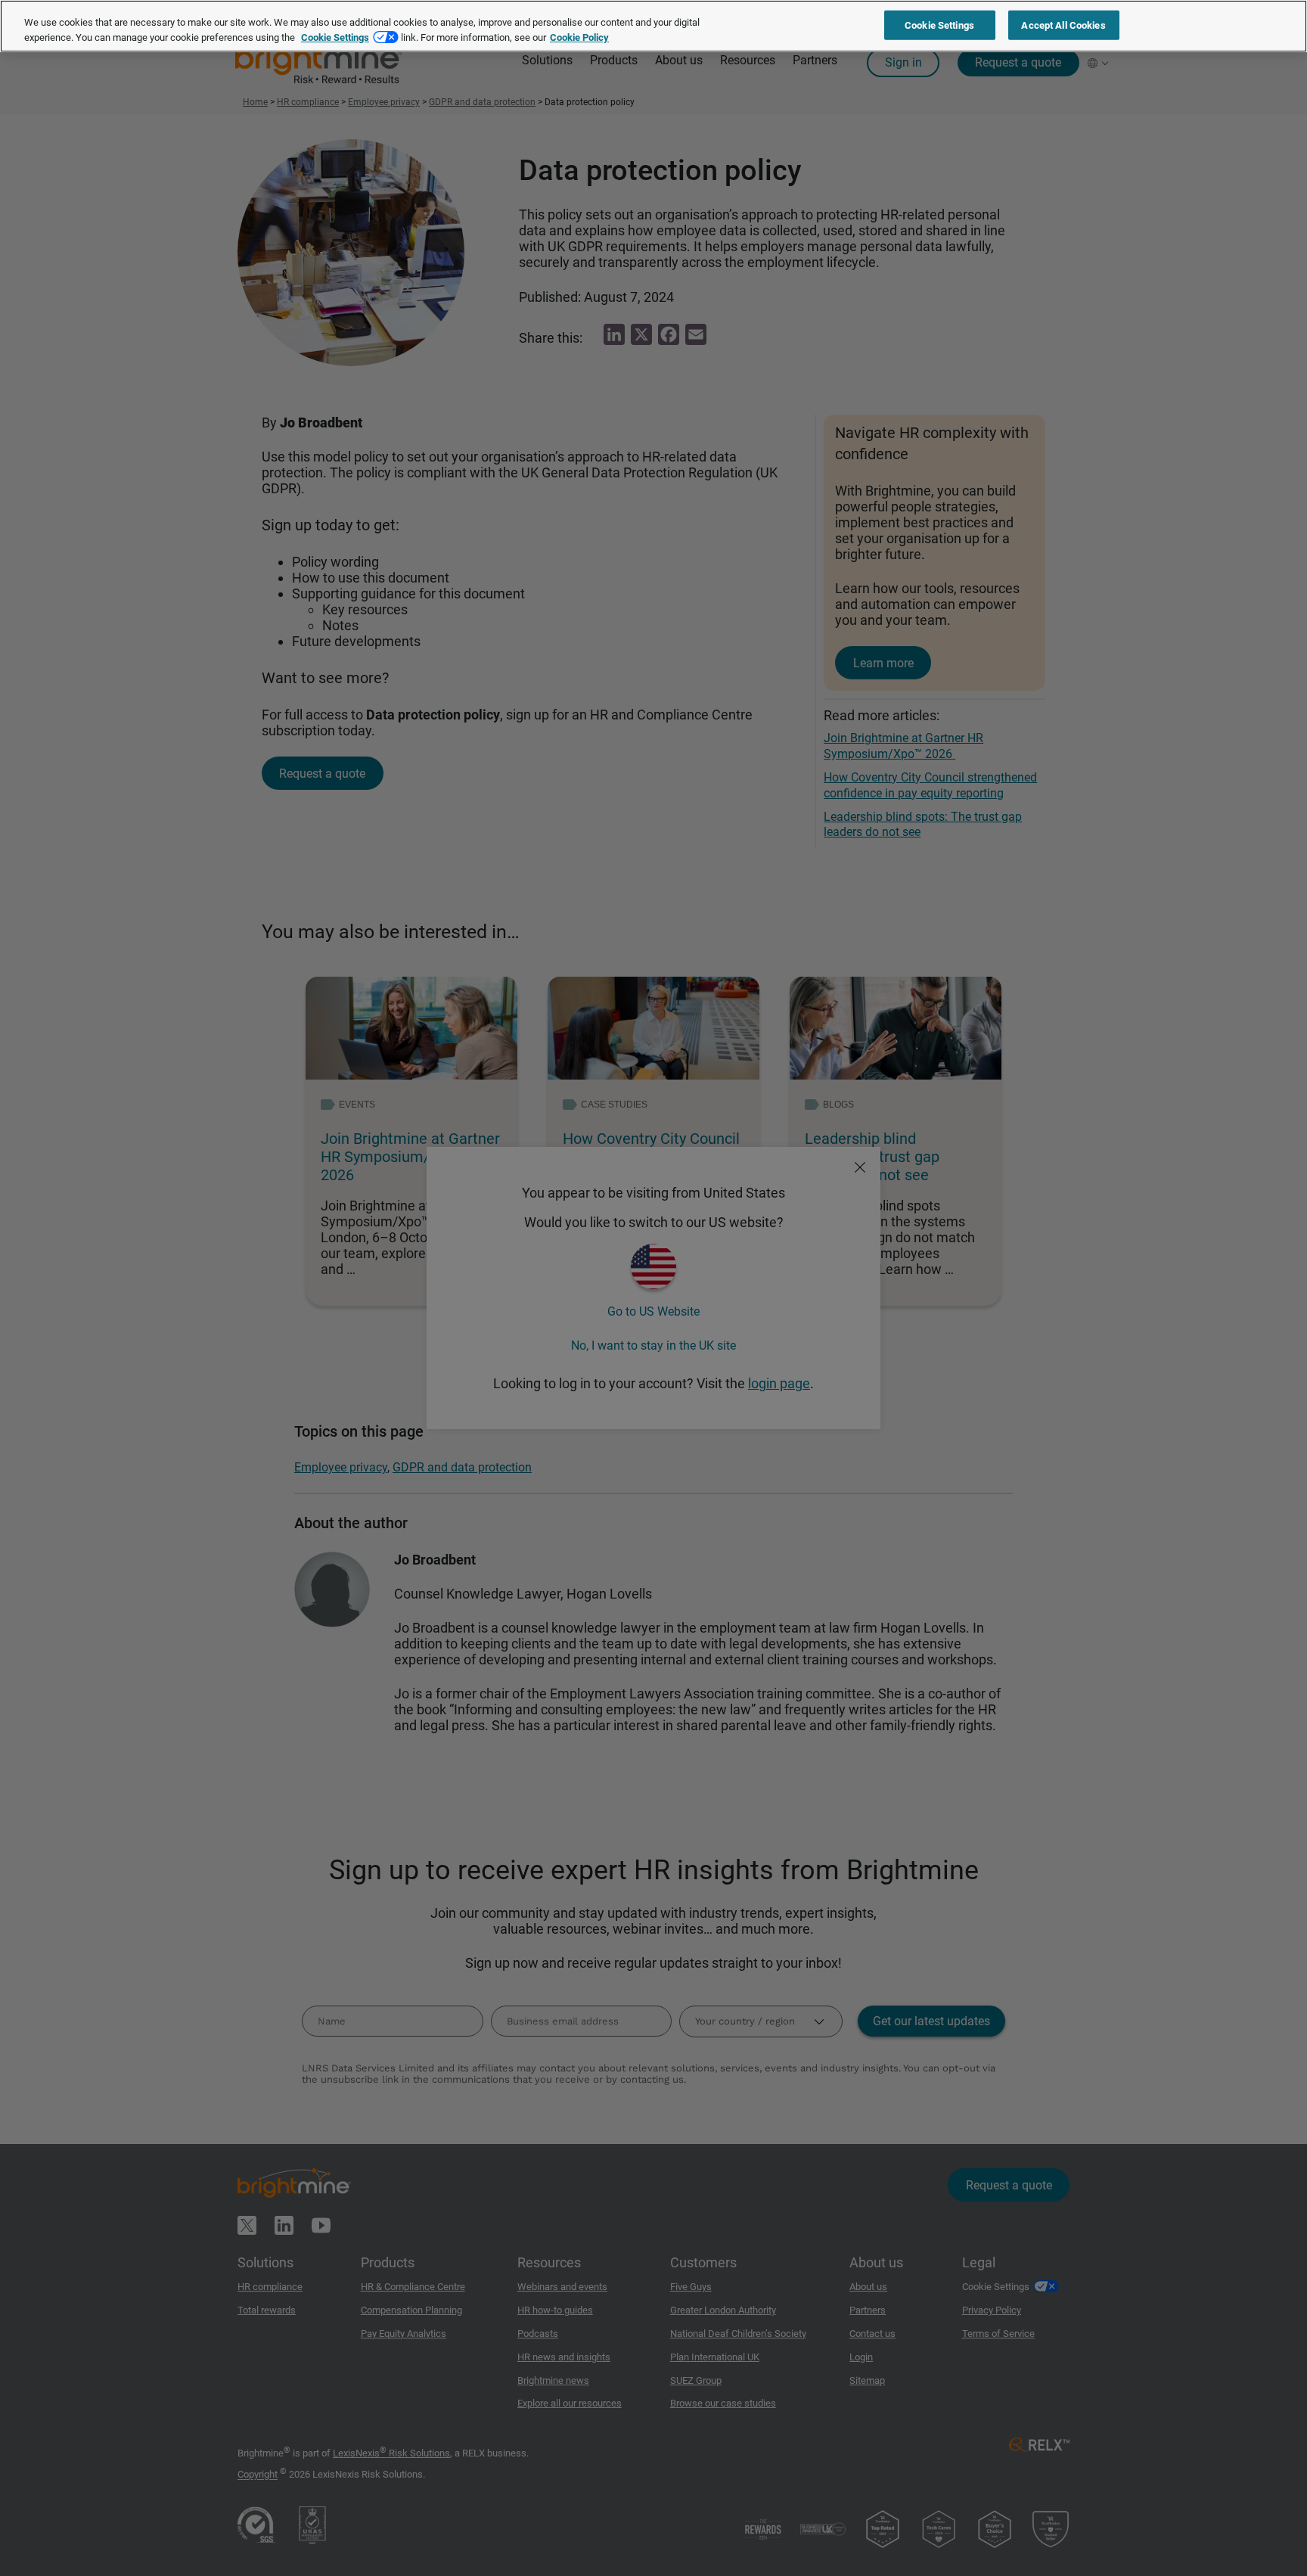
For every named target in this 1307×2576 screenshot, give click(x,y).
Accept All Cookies (1063, 25)
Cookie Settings (335, 37)
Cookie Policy (579, 37)
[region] (653, 26)
